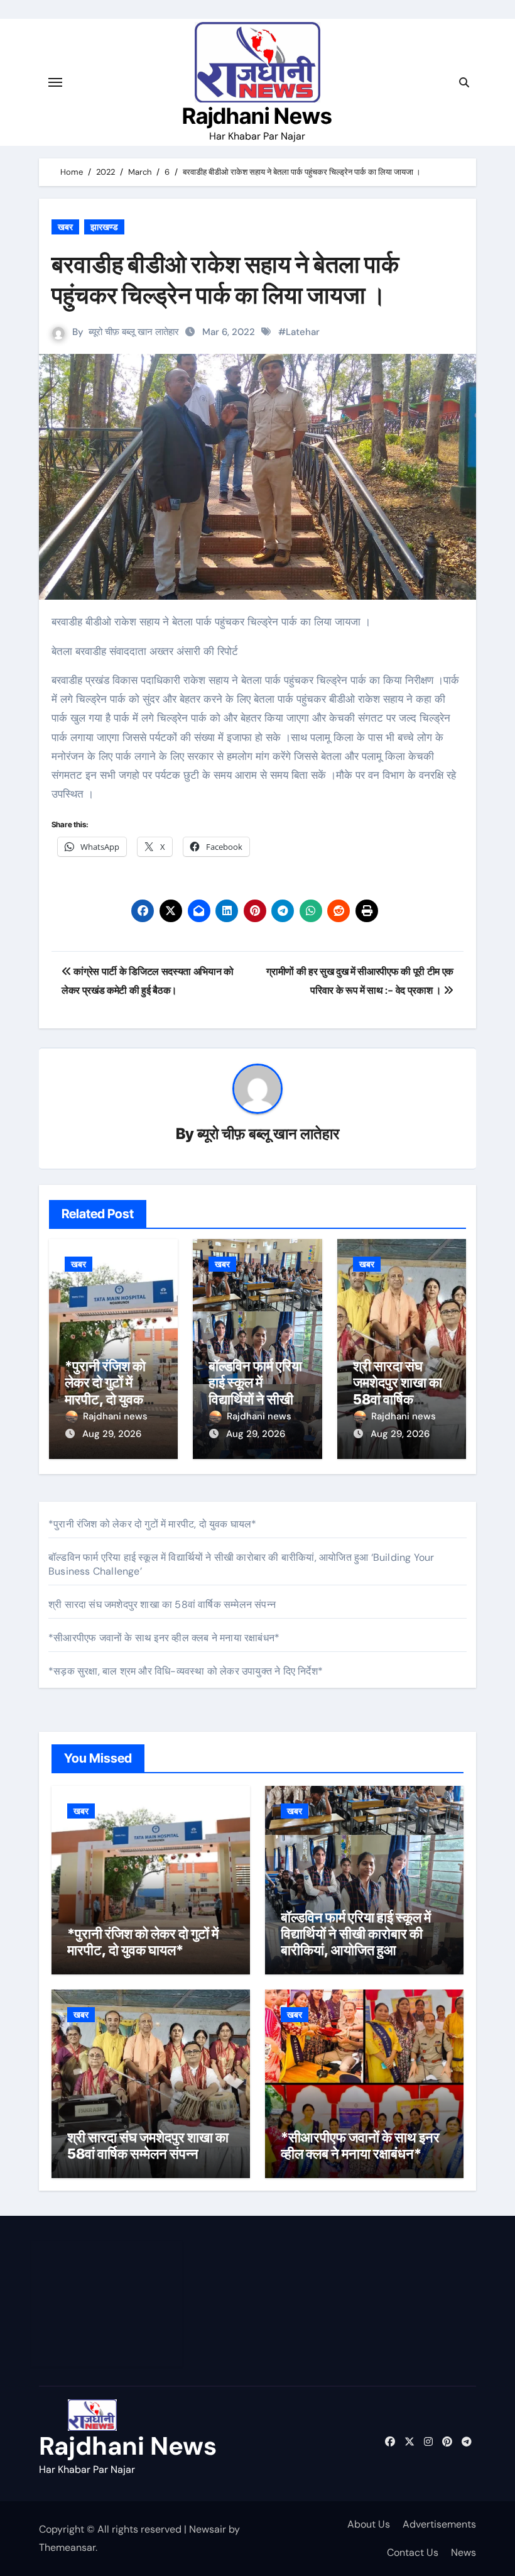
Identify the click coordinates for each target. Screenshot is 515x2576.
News (463, 2552)
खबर (65, 227)
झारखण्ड (104, 227)
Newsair (208, 2529)
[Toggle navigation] (55, 82)
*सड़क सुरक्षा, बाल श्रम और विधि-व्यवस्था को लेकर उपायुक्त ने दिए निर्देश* (186, 1671)
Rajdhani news (115, 1416)
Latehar (303, 332)
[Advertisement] (109, 2304)
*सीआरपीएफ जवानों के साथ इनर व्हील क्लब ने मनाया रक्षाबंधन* (164, 1638)
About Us (369, 2524)
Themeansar (67, 2547)
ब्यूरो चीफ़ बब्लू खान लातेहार (134, 332)
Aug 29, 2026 (112, 1434)
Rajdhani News (257, 116)
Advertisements (439, 2524)
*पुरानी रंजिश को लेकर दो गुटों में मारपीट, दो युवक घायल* (105, 1391)
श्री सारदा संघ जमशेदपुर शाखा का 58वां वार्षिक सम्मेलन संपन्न (398, 1391)
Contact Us (413, 2552)
